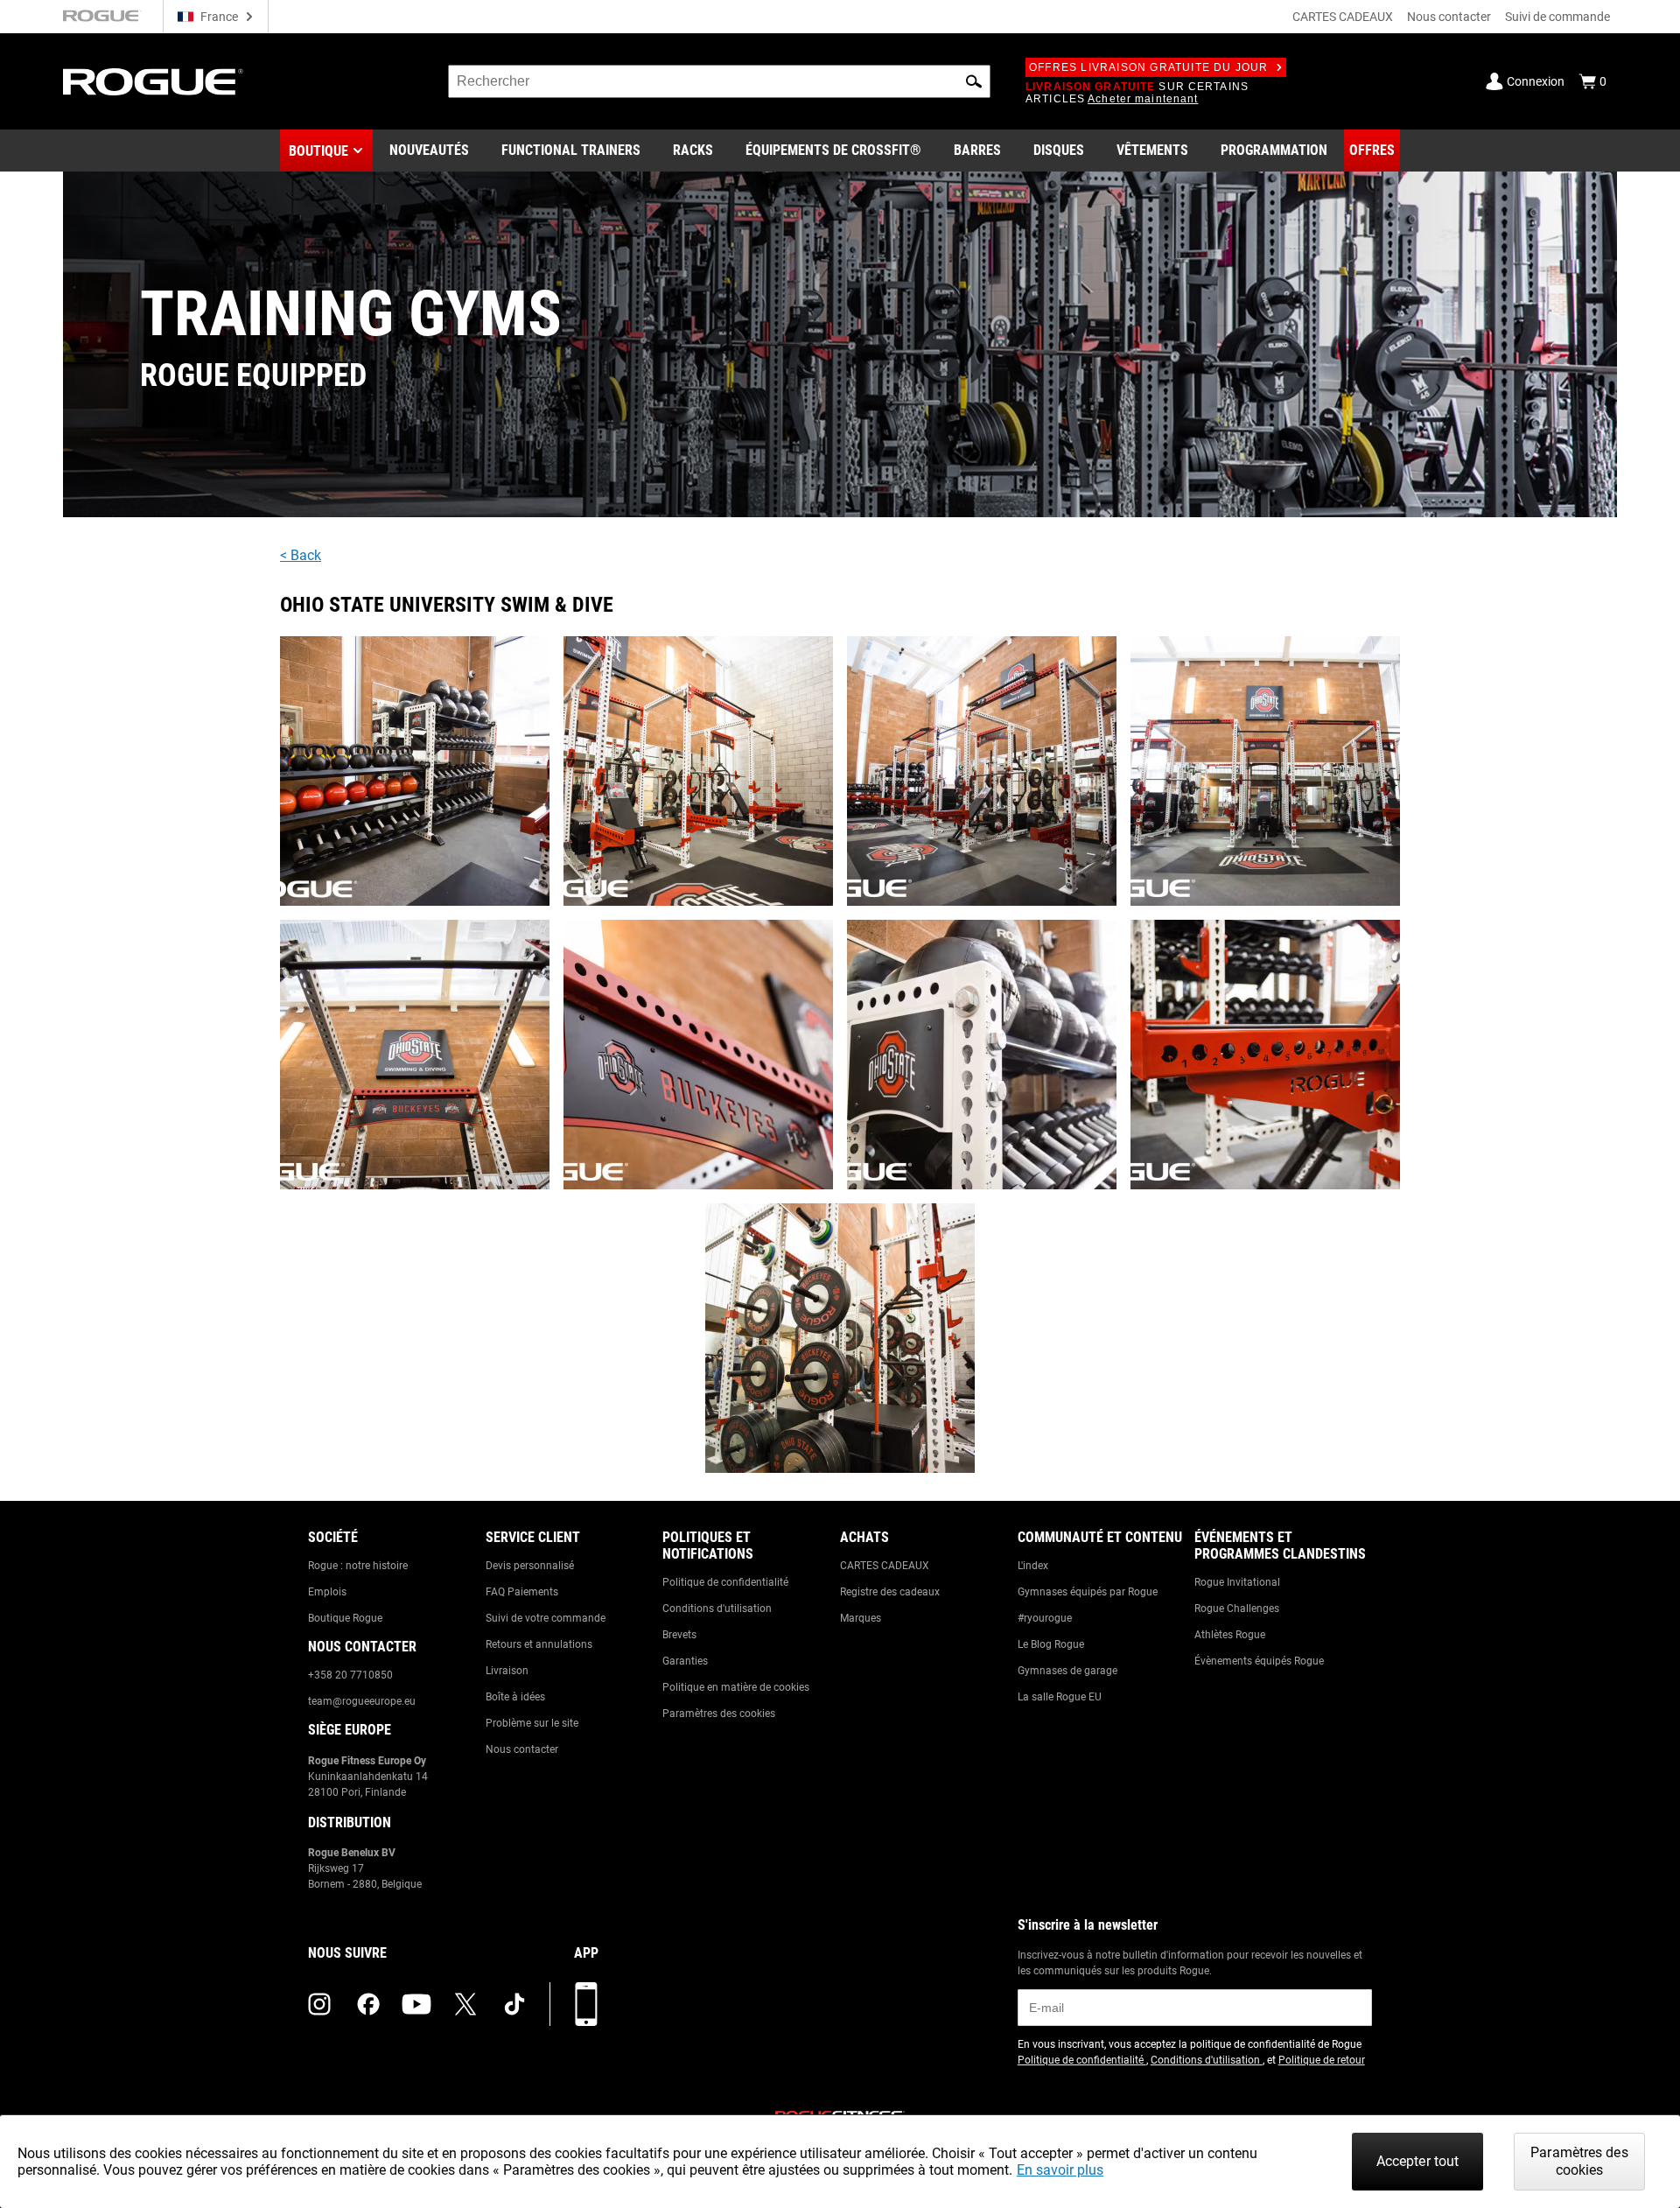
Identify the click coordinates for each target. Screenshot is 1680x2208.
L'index (1033, 1566)
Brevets (679, 1635)
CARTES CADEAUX (1343, 17)
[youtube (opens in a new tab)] (416, 2004)
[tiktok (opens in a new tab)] (514, 2004)
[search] (719, 81)
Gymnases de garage (1067, 1671)
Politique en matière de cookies (736, 1687)
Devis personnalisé (530, 1566)
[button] (974, 81)
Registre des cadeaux (890, 1592)
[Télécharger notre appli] (586, 2004)
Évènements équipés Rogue (1259, 1661)
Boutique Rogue (345, 1618)
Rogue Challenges (1237, 1609)
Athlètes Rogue (1230, 1635)
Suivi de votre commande (546, 1618)
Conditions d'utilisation (717, 1609)
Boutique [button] (318, 151)
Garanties (685, 1661)
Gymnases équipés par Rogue (1088, 1592)
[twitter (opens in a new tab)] (465, 2004)
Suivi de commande (1557, 17)
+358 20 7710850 (350, 1675)
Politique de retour (1322, 2060)
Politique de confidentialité (725, 1582)
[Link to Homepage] (153, 82)
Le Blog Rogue (1051, 1644)
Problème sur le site (532, 1723)
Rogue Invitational (1237, 1582)
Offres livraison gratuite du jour (1149, 67)
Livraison (507, 1671)
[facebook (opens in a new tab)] (368, 2004)
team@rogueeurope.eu (362, 1701)
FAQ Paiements (522, 1592)
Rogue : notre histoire (358, 1566)
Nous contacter (1449, 17)
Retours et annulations (539, 1644)
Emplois (327, 1592)
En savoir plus (1060, 2170)
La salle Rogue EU (1060, 1697)
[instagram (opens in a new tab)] (319, 2004)
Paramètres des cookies (719, 1714)
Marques (861, 1618)
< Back (301, 555)
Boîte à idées (515, 1697)
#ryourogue (1045, 1618)
